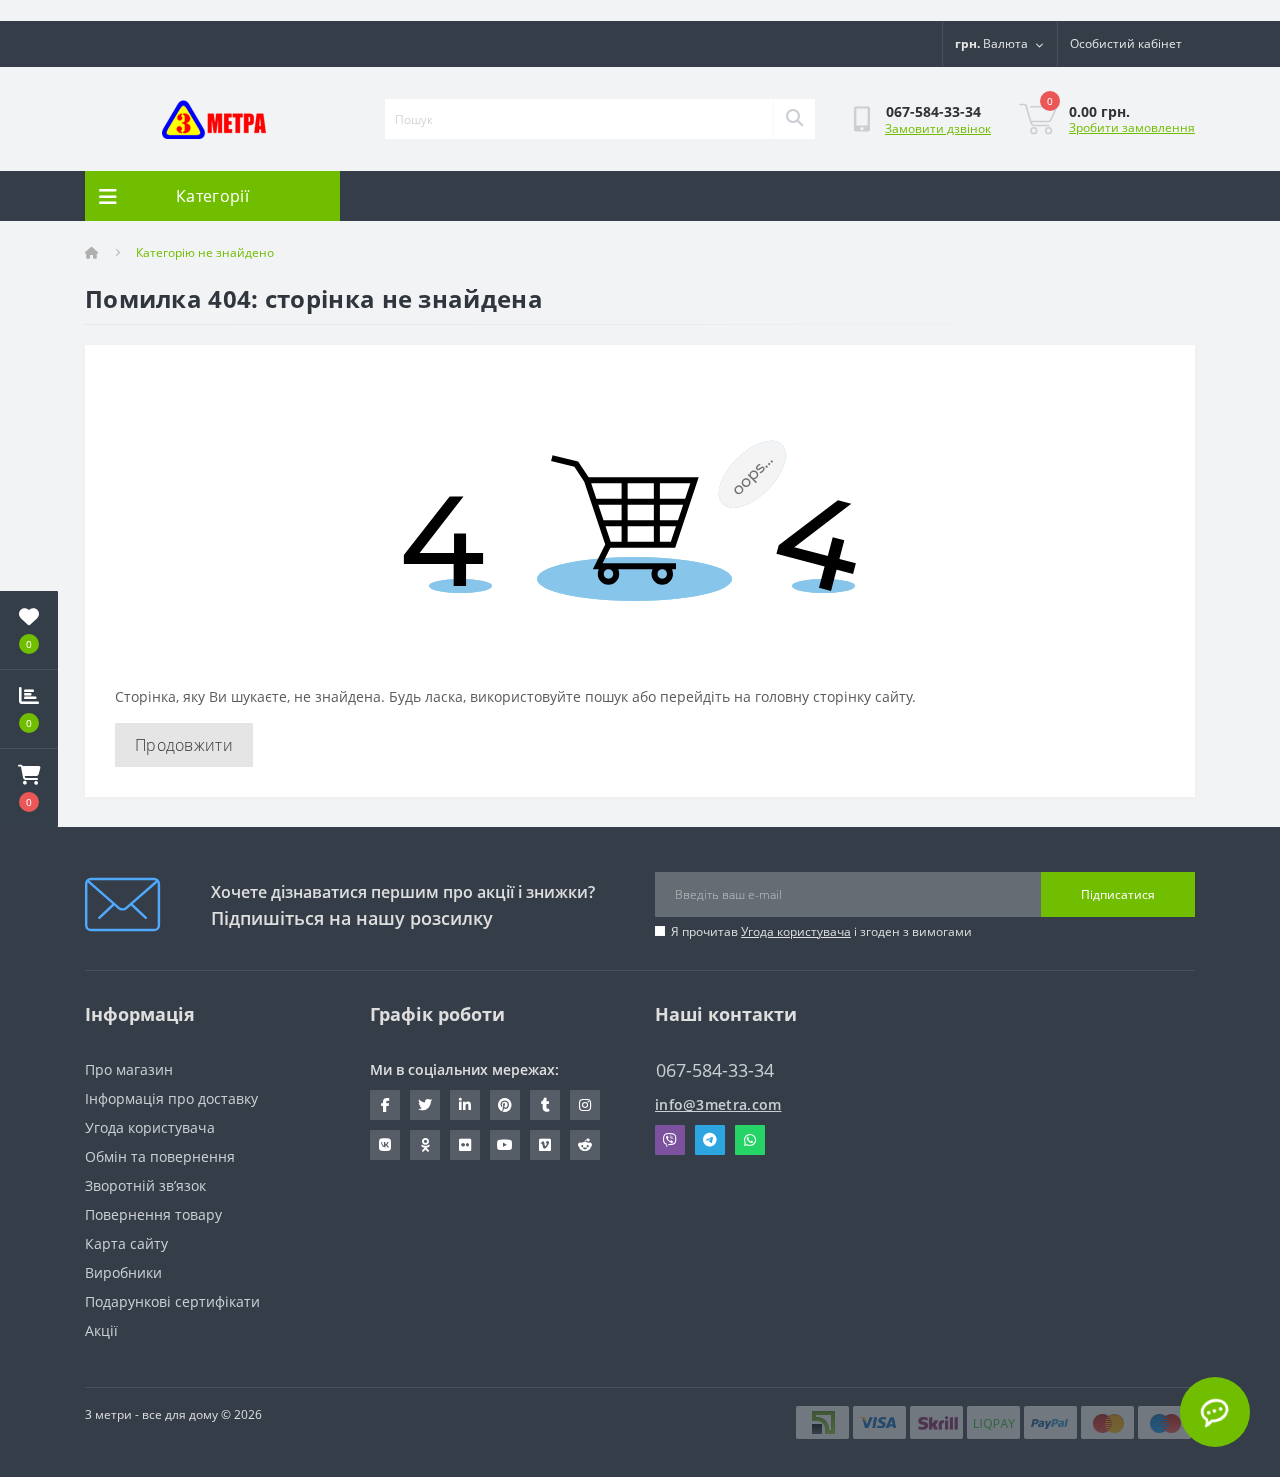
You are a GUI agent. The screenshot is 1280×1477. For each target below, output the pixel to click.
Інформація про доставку (171, 1098)
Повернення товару (153, 1214)
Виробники (123, 1272)
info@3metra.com (718, 1104)
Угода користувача (796, 931)
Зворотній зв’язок (145, 1185)
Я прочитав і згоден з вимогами (821, 931)
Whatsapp (750, 1140)
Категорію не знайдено (205, 252)
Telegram (710, 1140)
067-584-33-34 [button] (715, 1070)
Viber (670, 1140)
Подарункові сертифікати (172, 1301)
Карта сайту (126, 1243)
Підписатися (1118, 894)
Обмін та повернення (160, 1156)
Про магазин (129, 1069)
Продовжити (184, 745)
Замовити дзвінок (938, 128)
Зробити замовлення (1132, 127)
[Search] (794, 119)
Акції (101, 1330)
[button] (29, 788)
